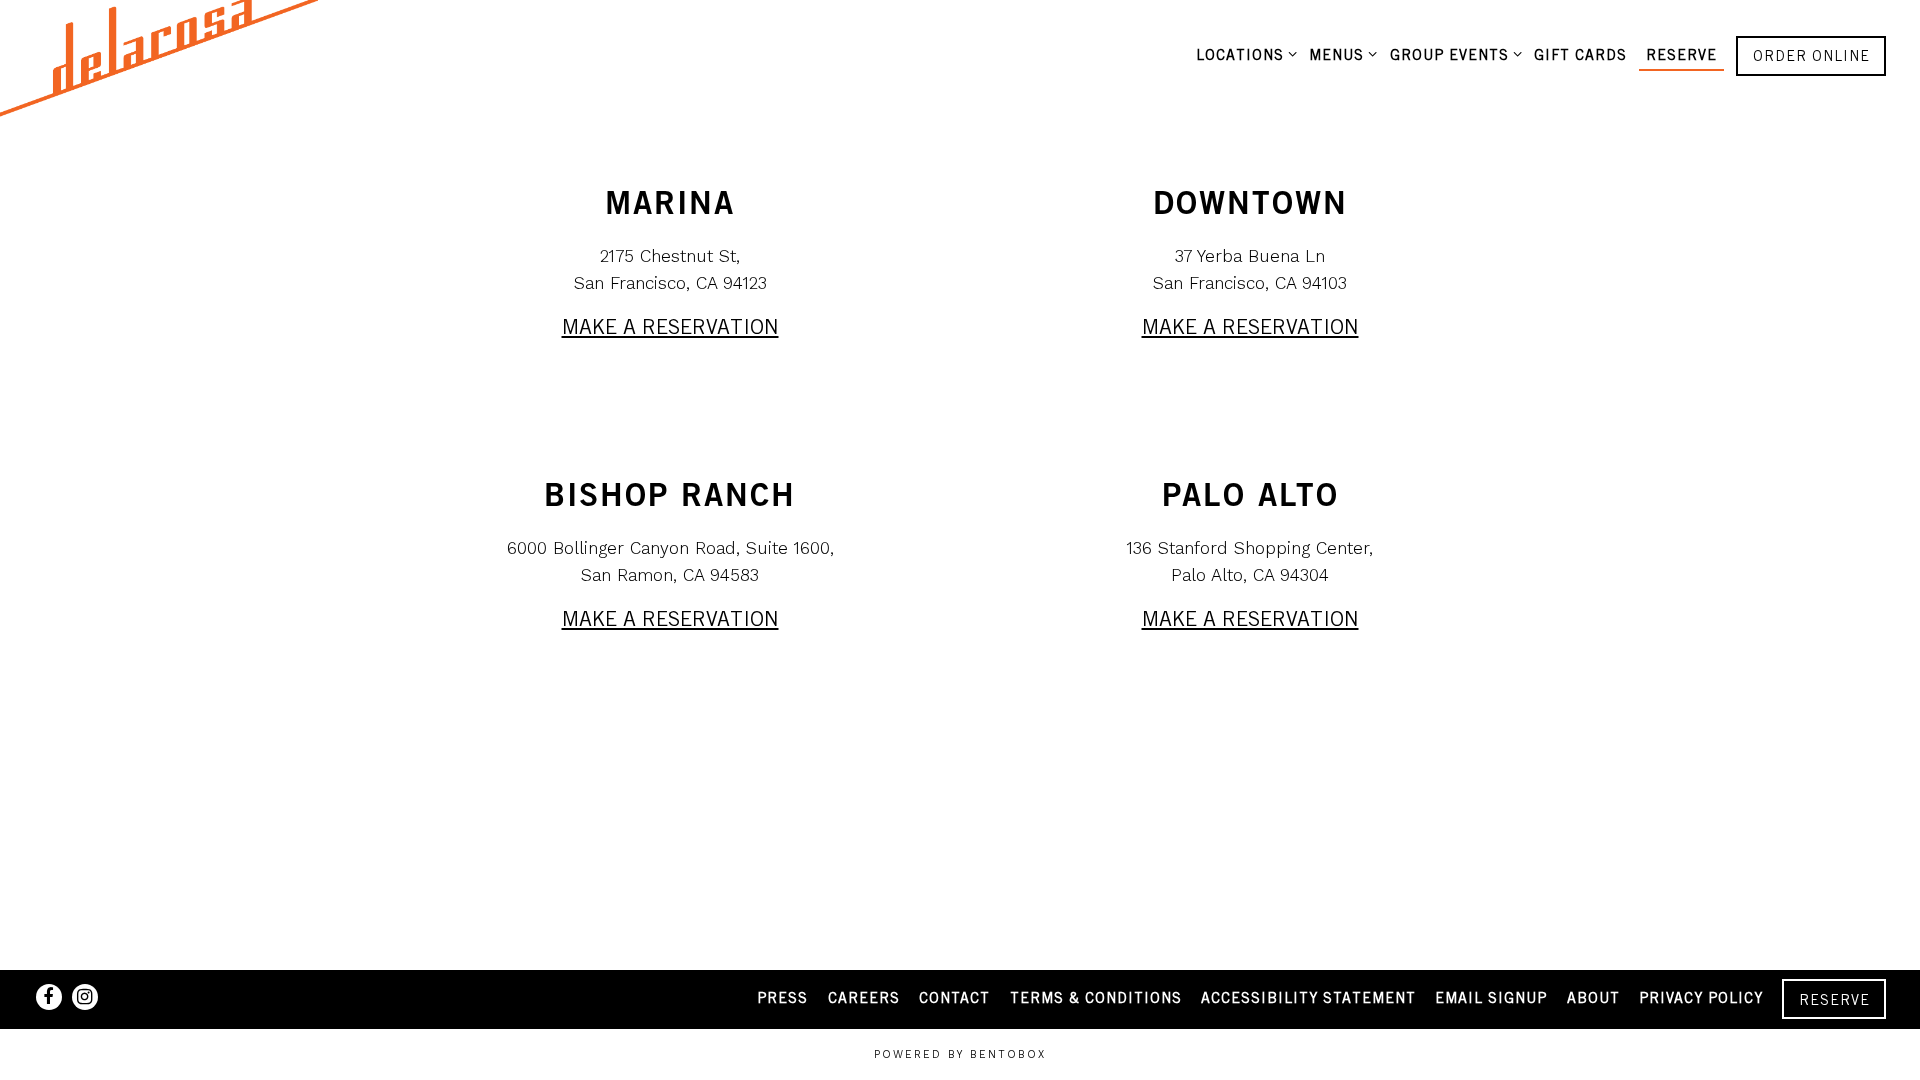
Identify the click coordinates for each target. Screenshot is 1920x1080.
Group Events (1452, 54)
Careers (864, 997)
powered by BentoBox (960, 1054)
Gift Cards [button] (1580, 54)
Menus (1339, 54)
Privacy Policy (1701, 997)
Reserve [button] (1681, 54)
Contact (954, 997)
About (1593, 997)
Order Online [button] (1811, 55)
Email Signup (1491, 997)
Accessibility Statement (1308, 997)
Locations (1243, 54)
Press (782, 997)
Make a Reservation (670, 326)
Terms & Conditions (1096, 997)
